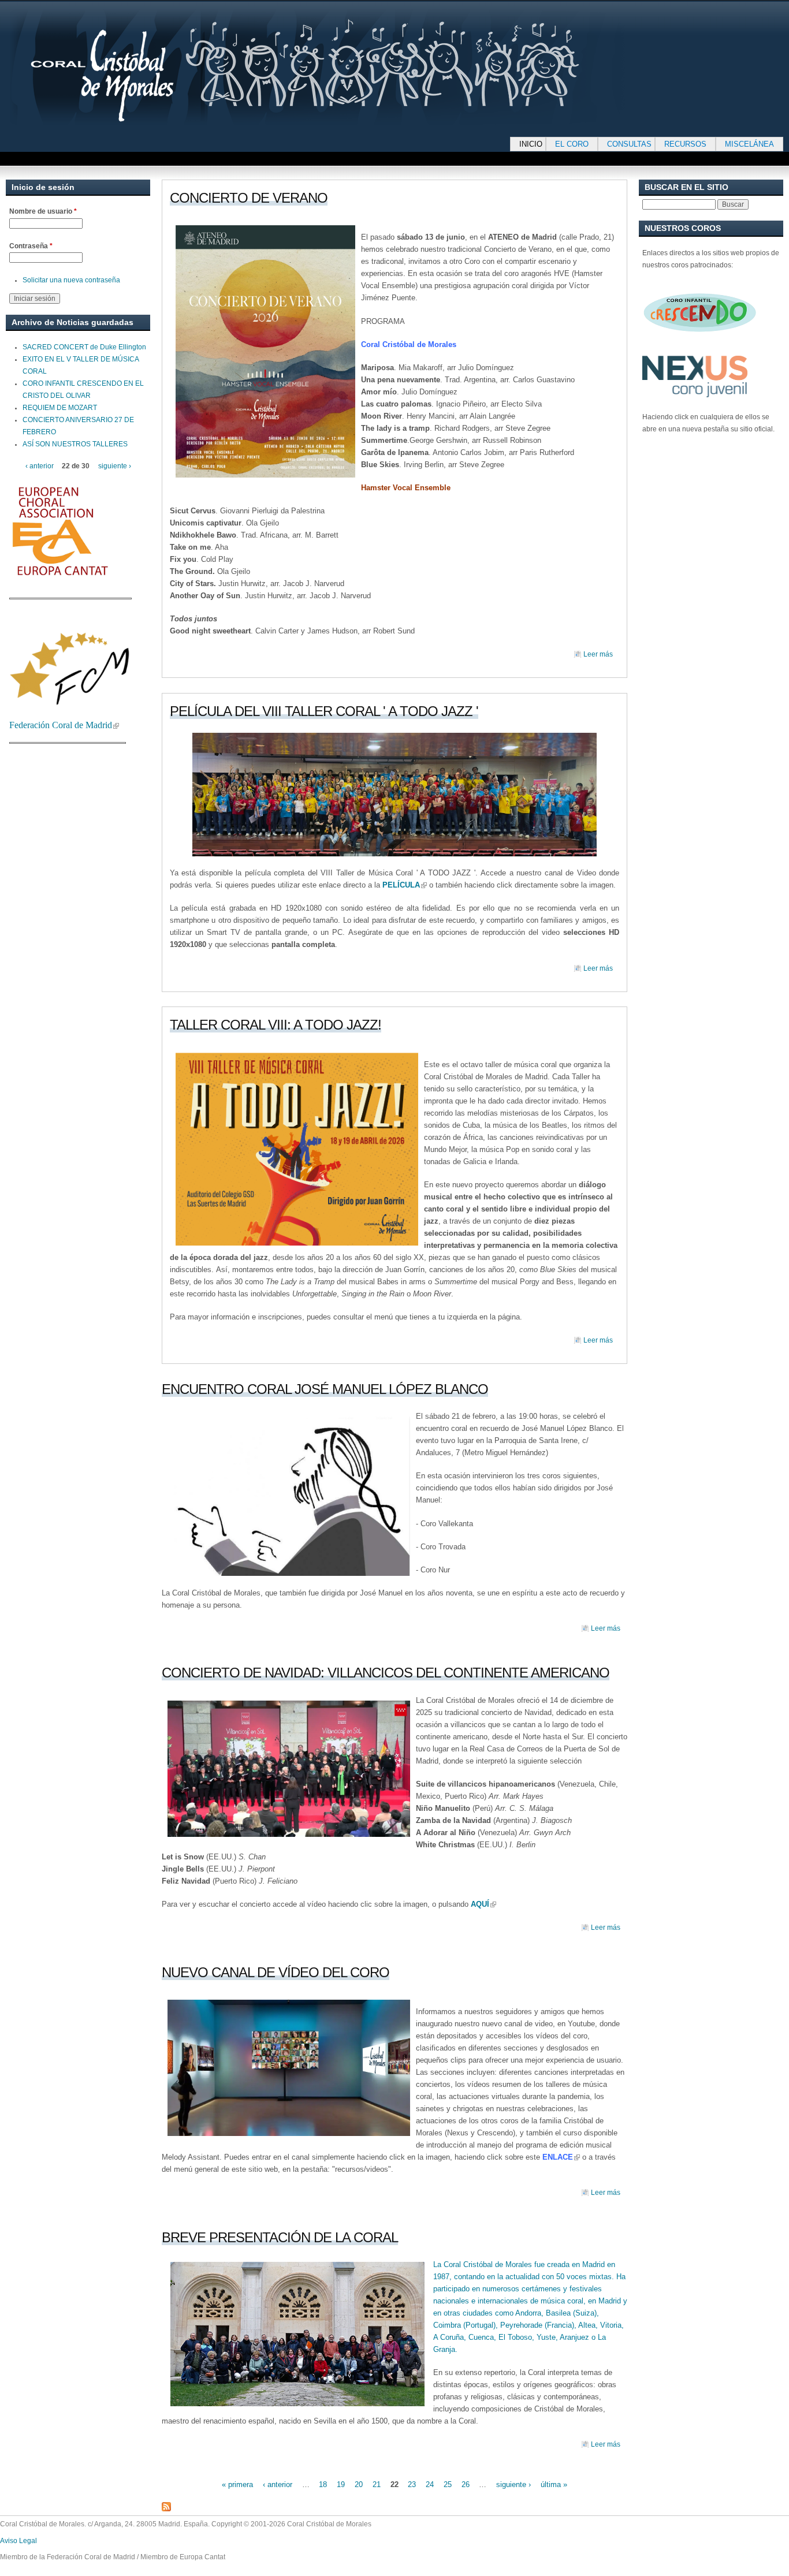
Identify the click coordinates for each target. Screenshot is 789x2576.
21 (377, 2484)
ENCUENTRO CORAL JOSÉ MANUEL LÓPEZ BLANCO (325, 1389)
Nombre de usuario (43, 211)
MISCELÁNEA (749, 144)
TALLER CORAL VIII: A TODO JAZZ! (276, 1025)
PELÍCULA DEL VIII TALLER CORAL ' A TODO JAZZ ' (324, 711)
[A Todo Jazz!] (394, 795)
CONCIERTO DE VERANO (249, 198)
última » (554, 2484)
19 (341, 2484)
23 (412, 2484)
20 (359, 2484)
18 (323, 2484)
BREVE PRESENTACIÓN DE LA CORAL (280, 2237)
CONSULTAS (629, 144)
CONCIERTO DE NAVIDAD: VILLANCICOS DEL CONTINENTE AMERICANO (386, 1673)
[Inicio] (352, 67)
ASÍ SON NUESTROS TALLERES (75, 444)
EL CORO (572, 144)
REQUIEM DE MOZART (60, 408)
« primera (237, 2484)
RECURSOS (685, 144)
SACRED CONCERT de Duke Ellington (84, 347)
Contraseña (31, 246)
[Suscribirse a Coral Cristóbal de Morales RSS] (166, 2509)
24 (430, 2484)
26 (466, 2484)
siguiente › (513, 2484)
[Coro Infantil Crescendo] (700, 340)
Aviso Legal (18, 2541)
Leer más (598, 654)
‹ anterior (278, 2484)
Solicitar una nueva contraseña (71, 280)
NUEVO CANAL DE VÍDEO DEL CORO (276, 1972)
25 (448, 2484)
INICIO (531, 144)
